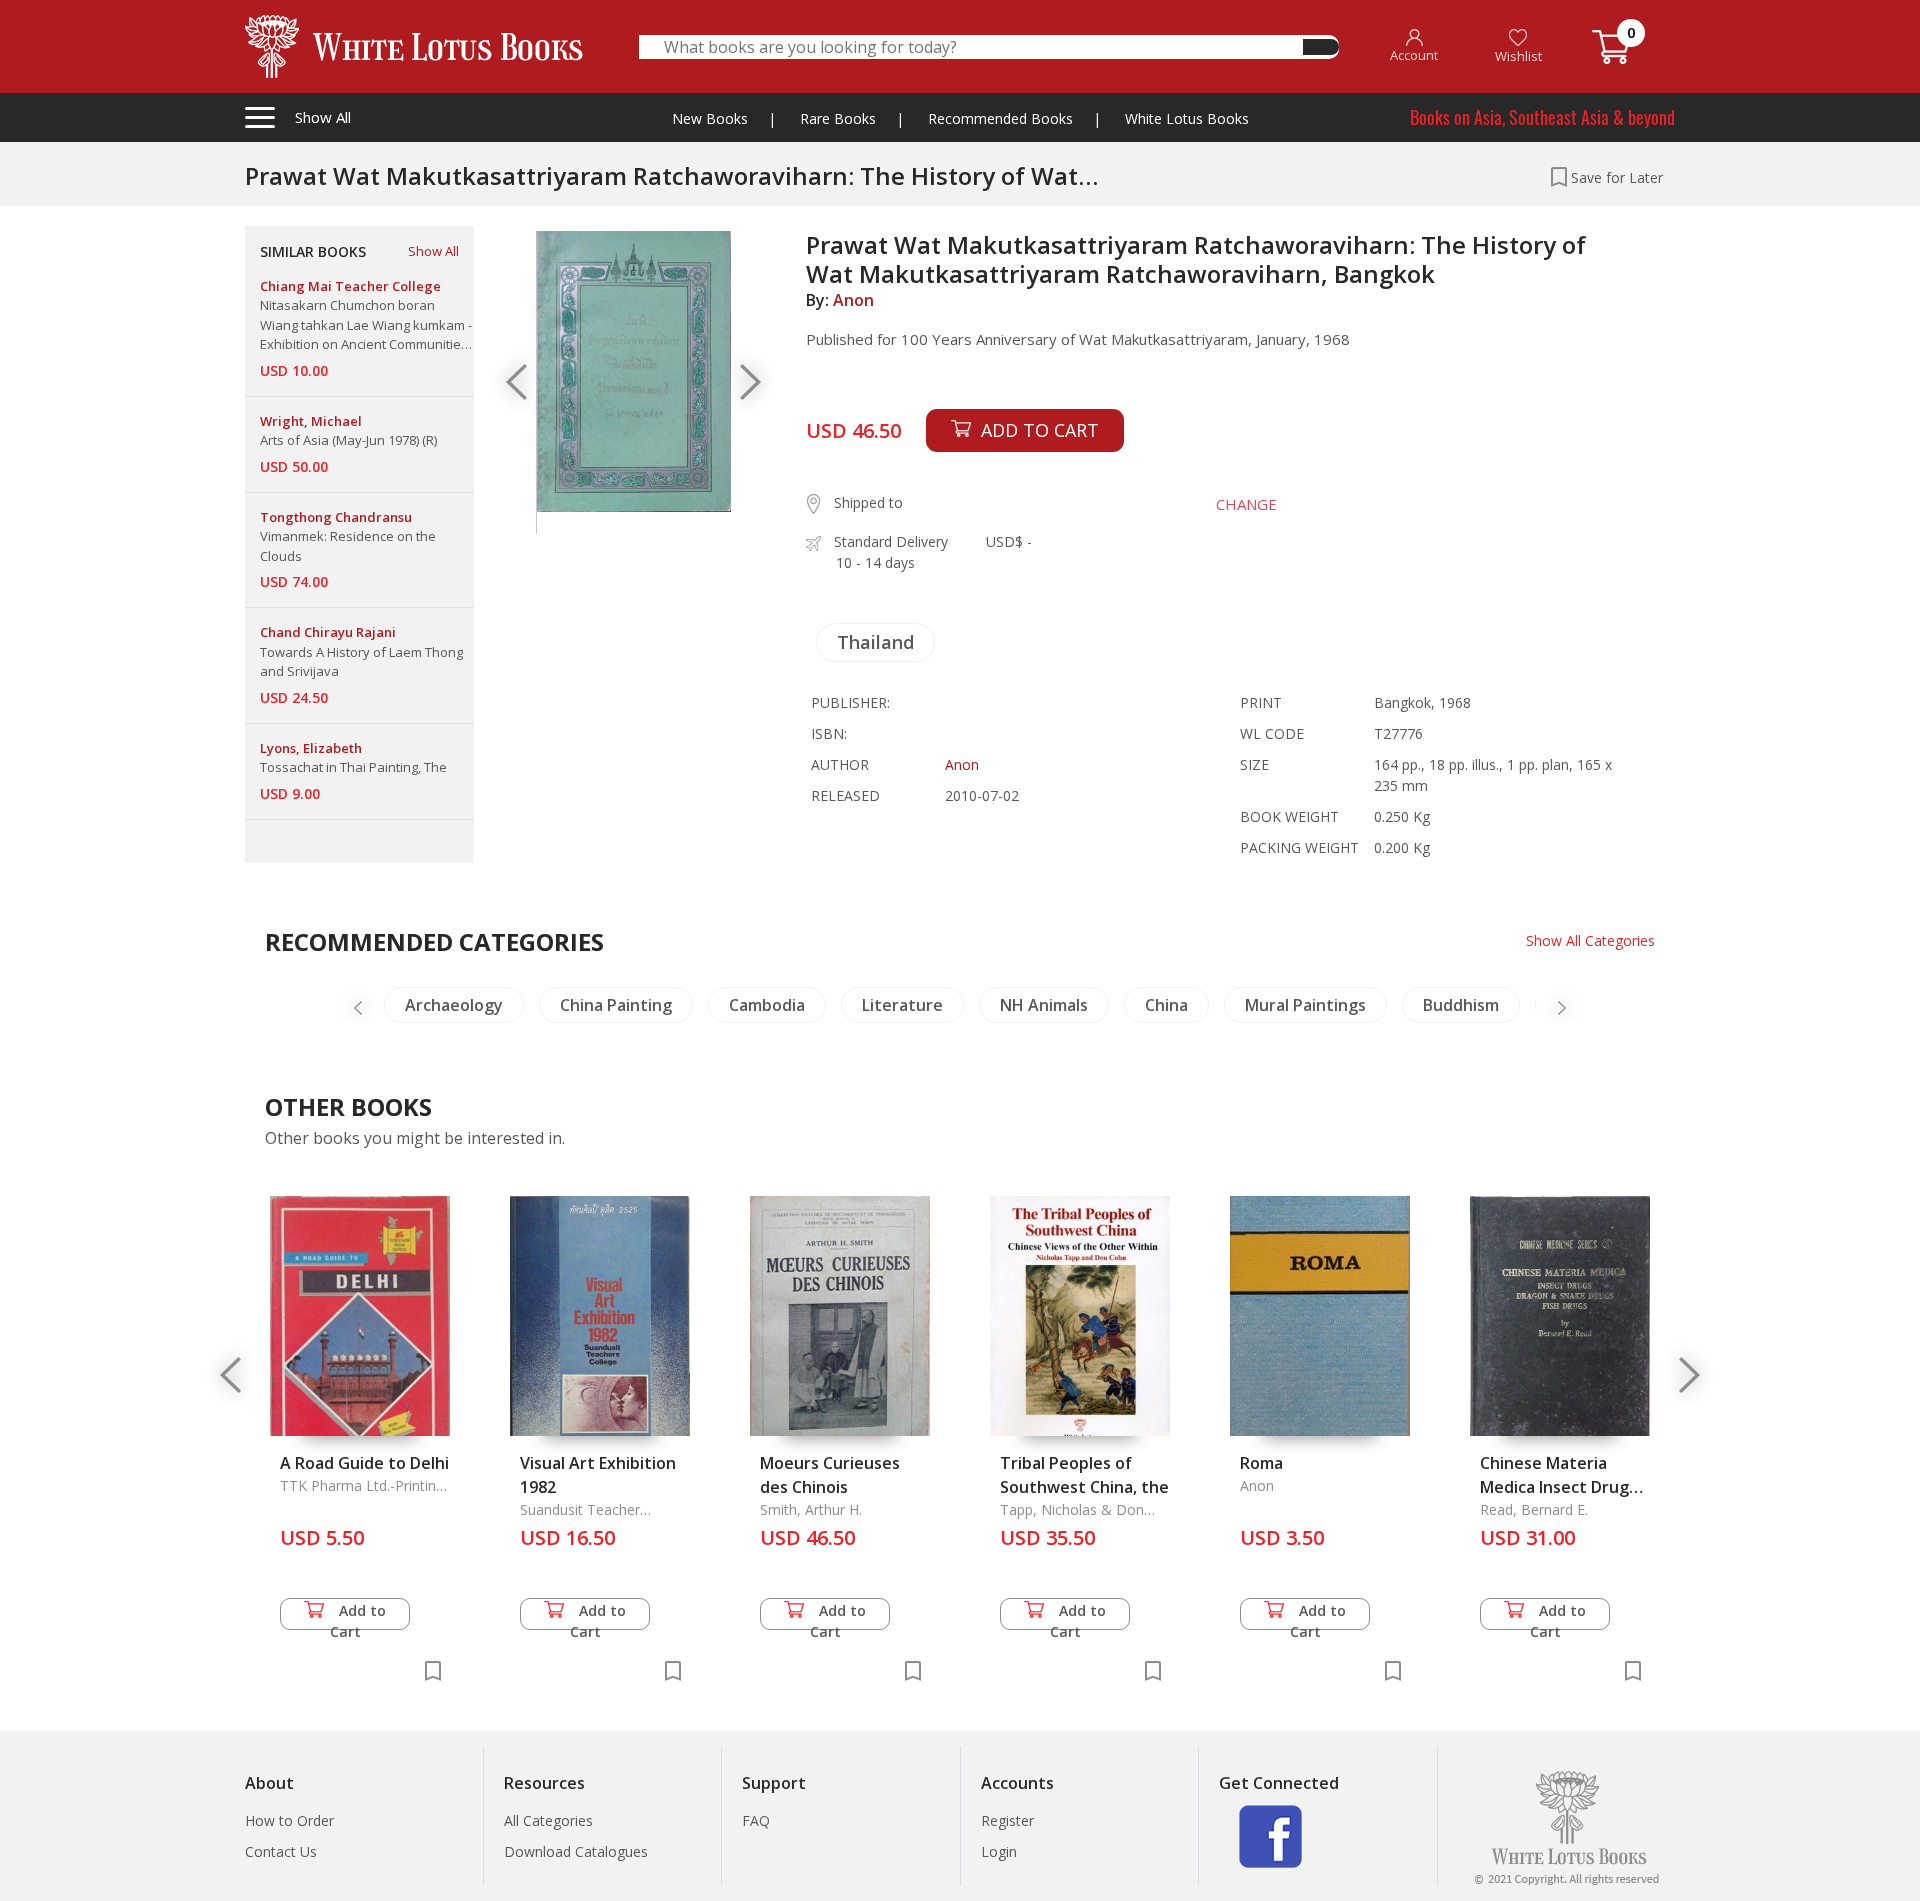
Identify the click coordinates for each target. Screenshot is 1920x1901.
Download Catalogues (576, 1851)
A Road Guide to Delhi (364, 1463)
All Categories (548, 1820)
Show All (433, 251)
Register (1007, 1820)
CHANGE (1246, 504)
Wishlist (1518, 56)
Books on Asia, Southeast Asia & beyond (1542, 117)
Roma (1261, 1463)
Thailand (875, 642)
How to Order (289, 1820)
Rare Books (838, 118)
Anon (853, 300)
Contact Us (281, 1851)
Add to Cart (358, 1615)
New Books (710, 118)
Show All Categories (1590, 940)
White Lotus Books (1187, 118)
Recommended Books (1000, 118)
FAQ (756, 1820)
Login (999, 1851)
